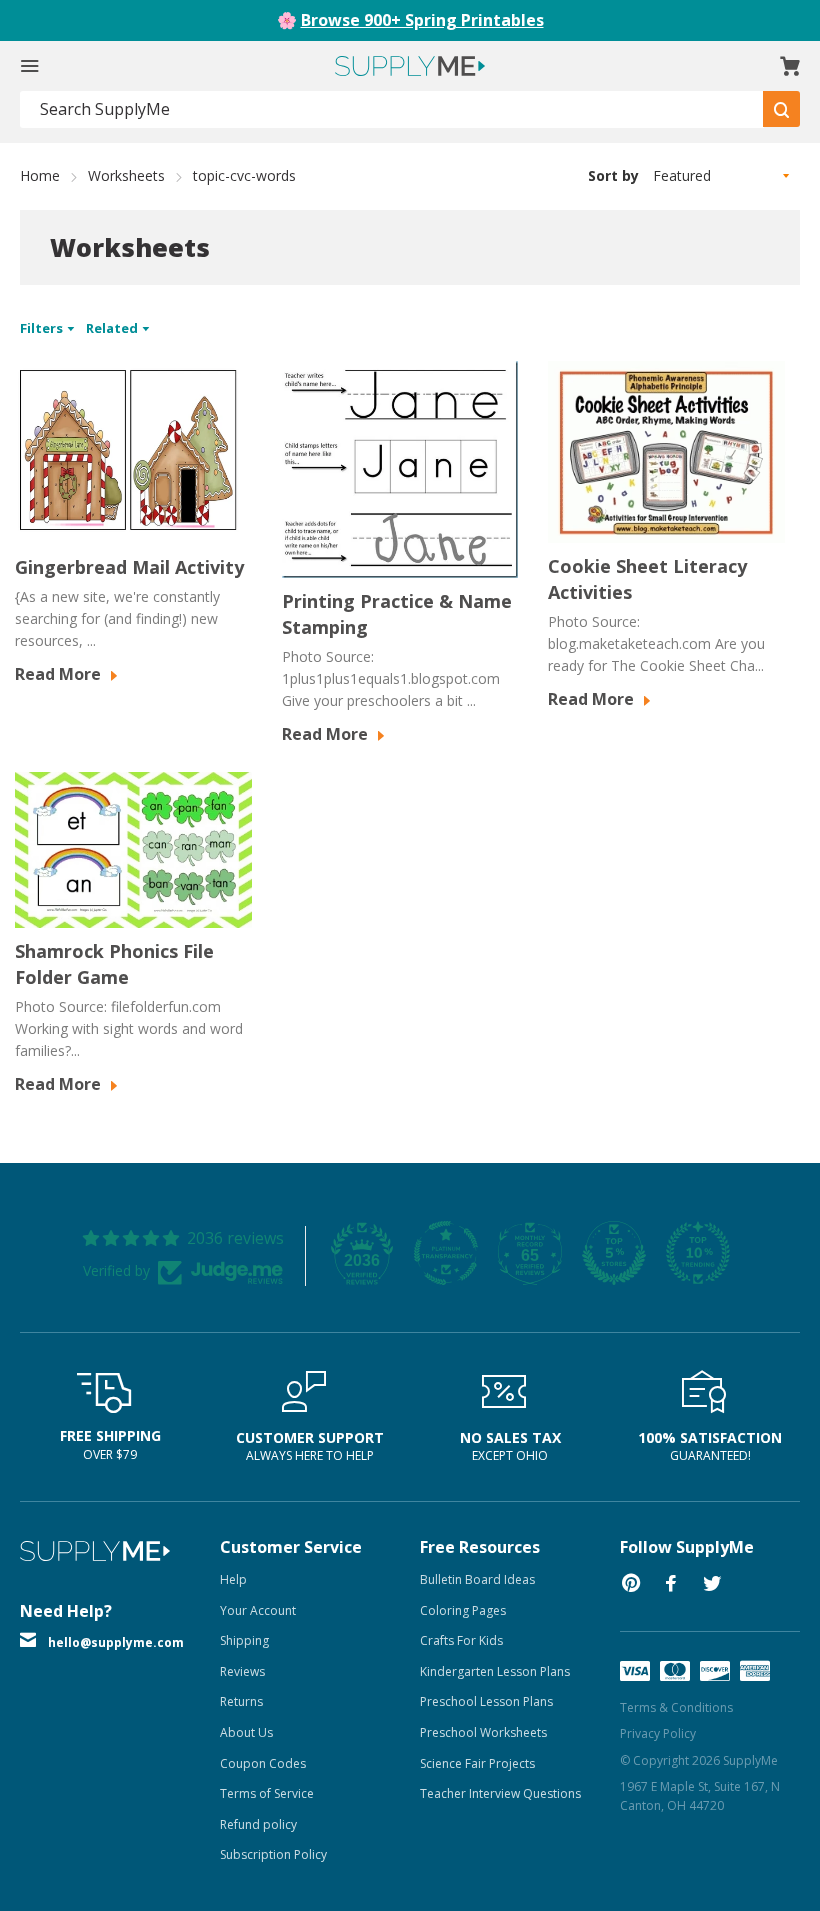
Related (113, 328)
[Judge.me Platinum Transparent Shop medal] (446, 1253)
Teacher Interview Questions (500, 1793)
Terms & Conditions (676, 1707)
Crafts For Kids (461, 1640)
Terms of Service (267, 1793)
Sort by (613, 175)
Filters (43, 328)
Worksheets (126, 175)
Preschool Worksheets (483, 1732)
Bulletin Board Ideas (477, 1579)
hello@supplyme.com (116, 1642)
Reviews (242, 1671)
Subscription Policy (273, 1854)
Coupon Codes (263, 1763)
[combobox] (392, 109)
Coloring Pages (463, 1610)
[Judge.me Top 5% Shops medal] (614, 1253)
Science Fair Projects (477, 1763)
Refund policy (258, 1824)
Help (233, 1579)
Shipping (244, 1640)
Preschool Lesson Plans (486, 1701)
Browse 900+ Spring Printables (422, 20)
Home (40, 175)
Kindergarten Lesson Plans (495, 1671)
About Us (246, 1732)
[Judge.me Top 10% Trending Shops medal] (698, 1253)
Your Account (258, 1610)
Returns (241, 1701)
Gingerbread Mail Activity (129, 567)
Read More (60, 674)
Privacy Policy (658, 1733)
